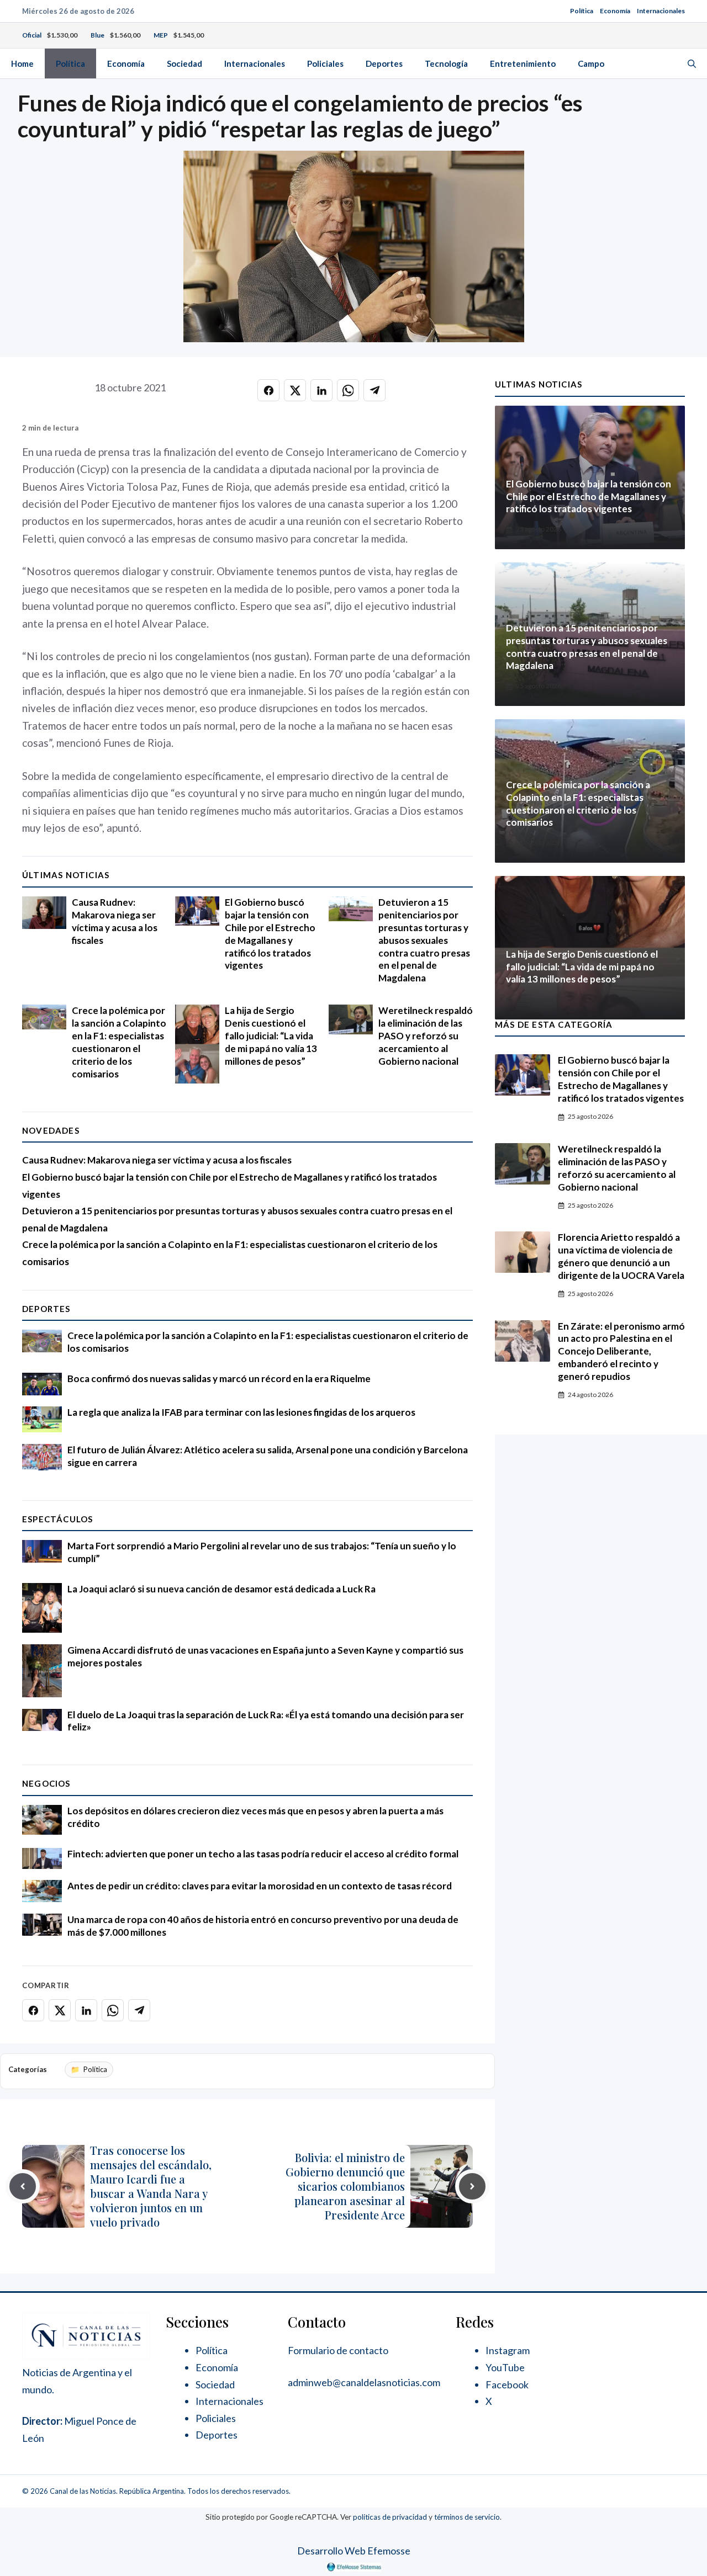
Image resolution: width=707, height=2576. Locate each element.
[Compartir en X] (295, 390)
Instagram (508, 2350)
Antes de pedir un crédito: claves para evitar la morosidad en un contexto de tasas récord (260, 1886)
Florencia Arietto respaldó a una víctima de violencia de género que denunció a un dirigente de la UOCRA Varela (621, 1256)
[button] (692, 63)
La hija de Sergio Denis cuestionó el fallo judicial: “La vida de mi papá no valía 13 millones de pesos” (271, 1036)
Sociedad (184, 63)
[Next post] (472, 2186)
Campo (591, 63)
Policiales (325, 63)
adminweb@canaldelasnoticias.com (364, 2382)
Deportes (384, 63)
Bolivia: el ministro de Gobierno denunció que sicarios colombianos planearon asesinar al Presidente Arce (345, 2186)
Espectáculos (57, 1519)
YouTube (505, 2367)
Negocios (46, 1783)
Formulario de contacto (338, 2350)
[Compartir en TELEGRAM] (374, 390)
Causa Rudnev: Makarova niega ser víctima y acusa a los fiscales (115, 921)
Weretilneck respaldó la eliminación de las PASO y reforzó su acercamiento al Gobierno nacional (426, 1036)
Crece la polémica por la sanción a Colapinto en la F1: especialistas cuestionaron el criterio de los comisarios (119, 1042)
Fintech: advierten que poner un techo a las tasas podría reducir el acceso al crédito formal (263, 1854)
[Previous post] (23, 2186)
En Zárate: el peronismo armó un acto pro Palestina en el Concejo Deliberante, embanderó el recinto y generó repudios (621, 1351)
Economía (615, 11)
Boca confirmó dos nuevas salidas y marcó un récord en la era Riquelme (219, 1379)
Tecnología (446, 63)
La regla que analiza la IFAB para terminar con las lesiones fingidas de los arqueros (241, 1412)
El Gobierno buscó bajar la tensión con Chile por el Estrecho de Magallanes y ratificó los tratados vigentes (270, 934)
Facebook (507, 2384)
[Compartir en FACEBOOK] (268, 390)
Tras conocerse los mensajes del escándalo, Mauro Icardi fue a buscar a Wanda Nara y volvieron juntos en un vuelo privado (151, 2186)
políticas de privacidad (390, 2517)
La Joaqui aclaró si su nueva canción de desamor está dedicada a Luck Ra (221, 1589)
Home (22, 63)
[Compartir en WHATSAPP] (348, 390)
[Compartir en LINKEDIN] (321, 390)
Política (582, 11)
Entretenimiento (523, 63)
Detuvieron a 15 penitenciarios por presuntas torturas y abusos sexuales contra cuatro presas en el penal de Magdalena (424, 940)
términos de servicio (467, 2517)
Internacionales (661, 11)
